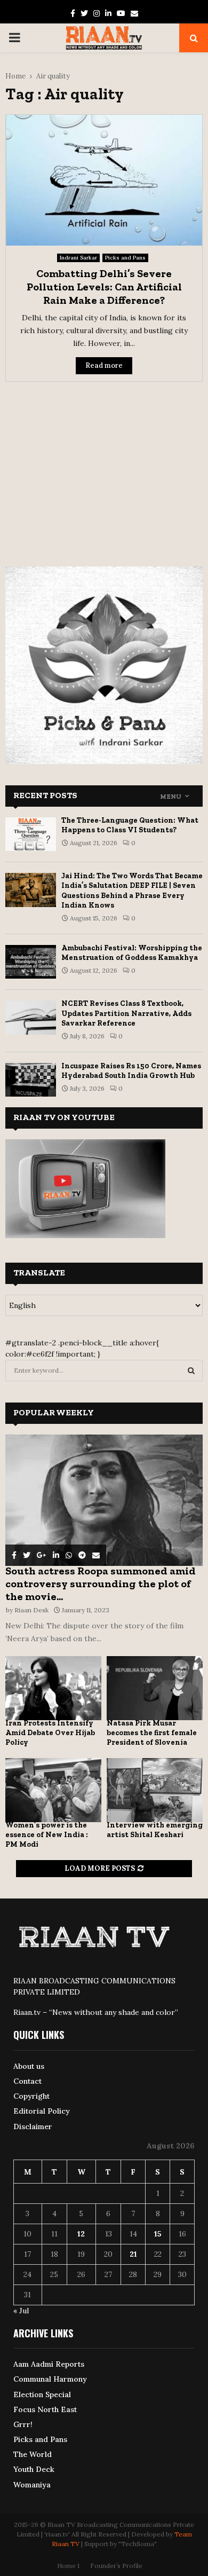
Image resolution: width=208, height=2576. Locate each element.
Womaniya (32, 2485)
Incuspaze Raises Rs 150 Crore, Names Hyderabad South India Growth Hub (131, 1071)
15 (158, 2234)
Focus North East (45, 2409)
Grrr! (23, 2424)
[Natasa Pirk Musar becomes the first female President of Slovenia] (155, 1688)
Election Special (42, 2394)
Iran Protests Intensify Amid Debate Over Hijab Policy (50, 1733)
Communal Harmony (50, 2379)
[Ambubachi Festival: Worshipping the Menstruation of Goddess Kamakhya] (31, 962)
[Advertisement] (104, 467)
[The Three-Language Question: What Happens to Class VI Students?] (31, 834)
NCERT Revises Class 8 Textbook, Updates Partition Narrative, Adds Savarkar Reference (126, 1013)
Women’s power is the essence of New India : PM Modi (47, 1835)
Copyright (31, 2096)
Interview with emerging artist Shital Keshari (155, 1830)
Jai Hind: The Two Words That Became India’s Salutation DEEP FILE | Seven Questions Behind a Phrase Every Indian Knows (132, 891)
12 (81, 2234)
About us (29, 2066)
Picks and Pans (125, 258)
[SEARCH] (191, 1370)
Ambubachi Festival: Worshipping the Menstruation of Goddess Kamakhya (132, 953)
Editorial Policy (42, 2111)
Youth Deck (34, 2469)
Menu (171, 797)
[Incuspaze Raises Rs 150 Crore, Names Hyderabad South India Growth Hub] (31, 1080)
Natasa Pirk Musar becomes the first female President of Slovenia (152, 1733)
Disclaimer (33, 2126)
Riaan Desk (31, 1610)
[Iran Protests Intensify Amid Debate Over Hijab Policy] (53, 1688)
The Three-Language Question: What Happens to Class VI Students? (130, 825)
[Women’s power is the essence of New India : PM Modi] (53, 1790)
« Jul (21, 2311)
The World (33, 2454)
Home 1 (68, 2566)
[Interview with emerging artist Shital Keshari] (155, 1790)
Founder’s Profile (116, 2566)
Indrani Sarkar (78, 258)
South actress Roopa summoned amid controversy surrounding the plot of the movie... (101, 1584)
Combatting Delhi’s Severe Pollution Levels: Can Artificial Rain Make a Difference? (104, 287)
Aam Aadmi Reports (49, 2364)
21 (133, 2254)
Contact (27, 2081)
